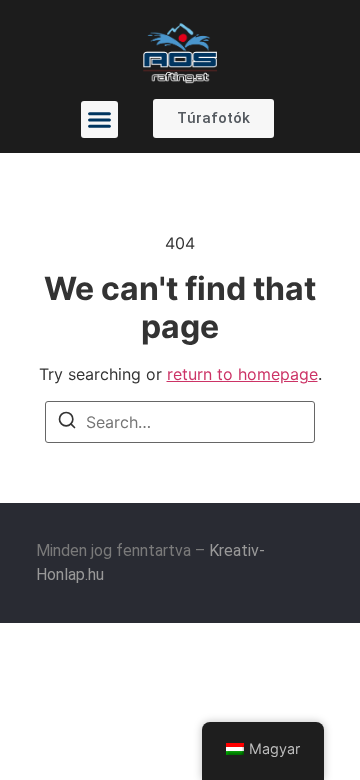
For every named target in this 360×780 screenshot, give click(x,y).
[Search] (67, 423)
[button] (100, 120)
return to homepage (242, 374)
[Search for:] (180, 422)
